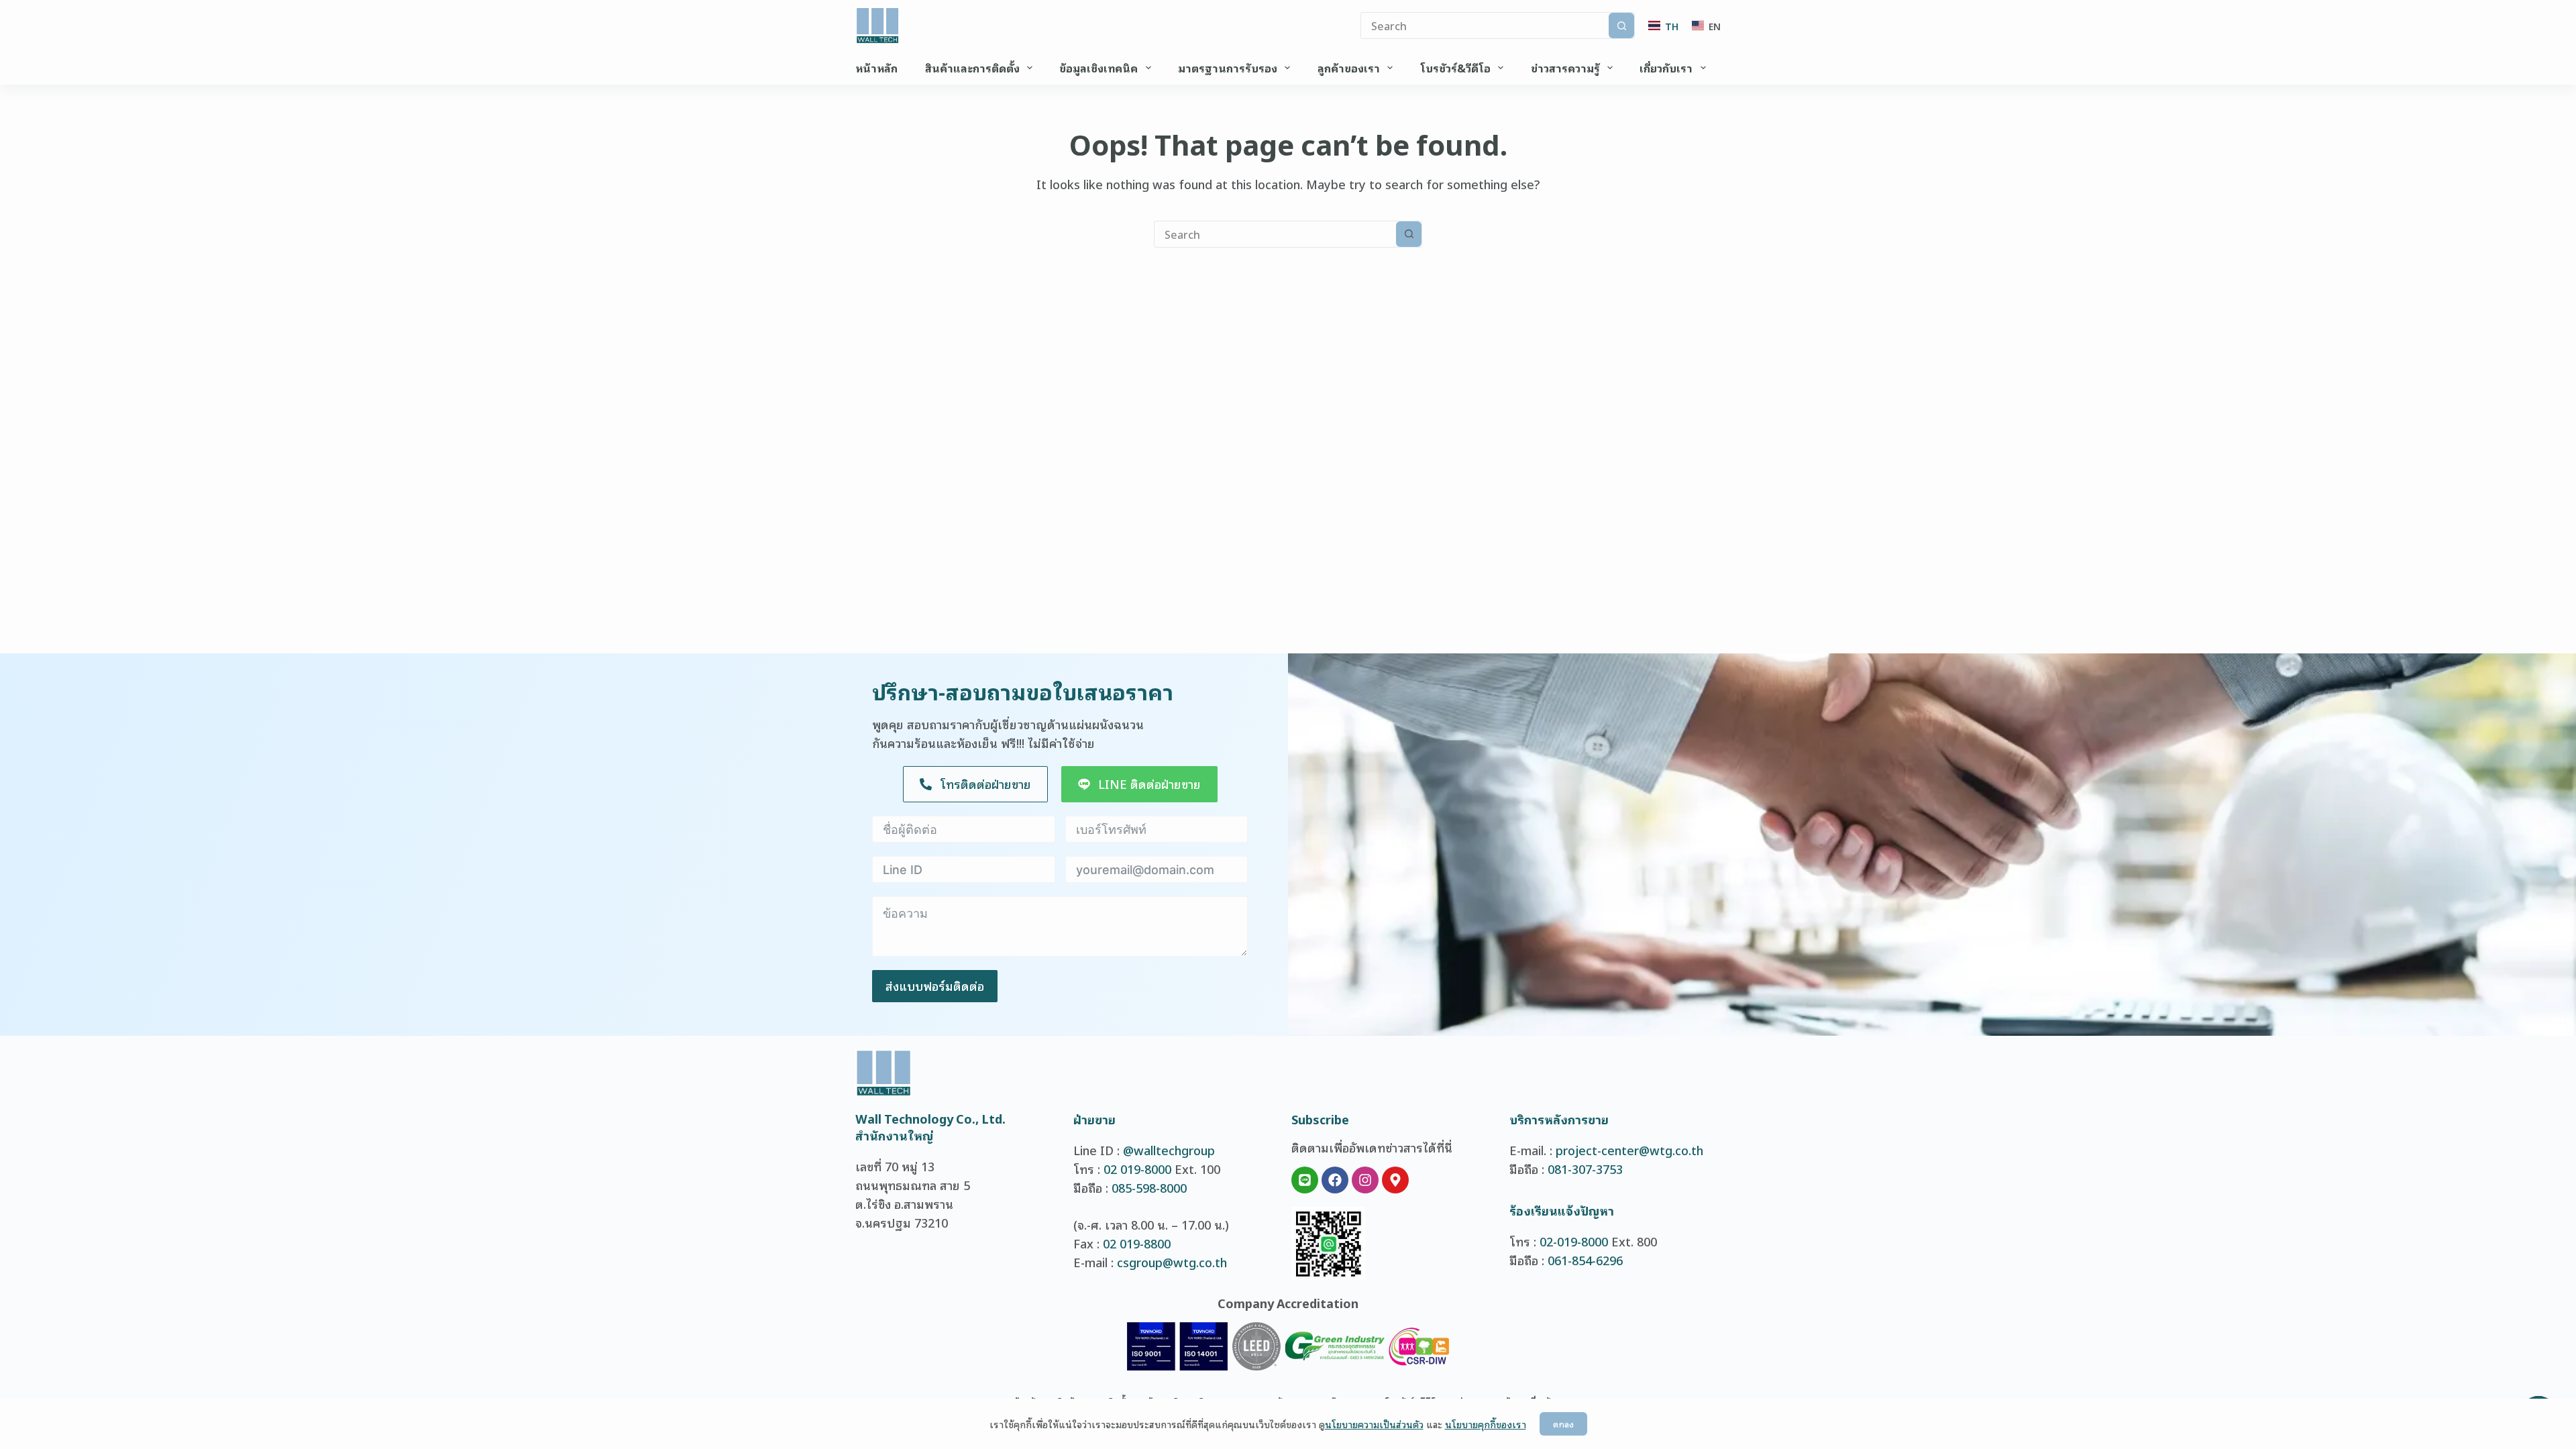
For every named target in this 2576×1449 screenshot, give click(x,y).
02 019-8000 (1137, 1169)
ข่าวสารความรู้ (1565, 68)
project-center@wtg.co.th (1629, 1150)
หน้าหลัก (876, 68)
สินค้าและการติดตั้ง (972, 68)
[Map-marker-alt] (1395, 1180)
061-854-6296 (1585, 1260)
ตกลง (1563, 1424)
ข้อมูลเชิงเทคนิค (1098, 68)
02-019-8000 (1574, 1241)
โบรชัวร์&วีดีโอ (1455, 68)
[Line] (1305, 1180)
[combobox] (1275, 234)
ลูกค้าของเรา (1349, 68)
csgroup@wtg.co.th (1172, 1262)
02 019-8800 (1137, 1243)
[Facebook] (1335, 1180)
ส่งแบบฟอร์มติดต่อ (935, 985)
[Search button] (1621, 25)
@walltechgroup (1169, 1150)
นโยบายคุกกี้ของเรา (1486, 1424)
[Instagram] (1365, 1180)
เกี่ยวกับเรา (1666, 68)
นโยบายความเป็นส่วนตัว (1374, 1424)
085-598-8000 (1149, 1187)
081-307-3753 (1585, 1169)
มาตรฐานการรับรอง (1228, 68)
